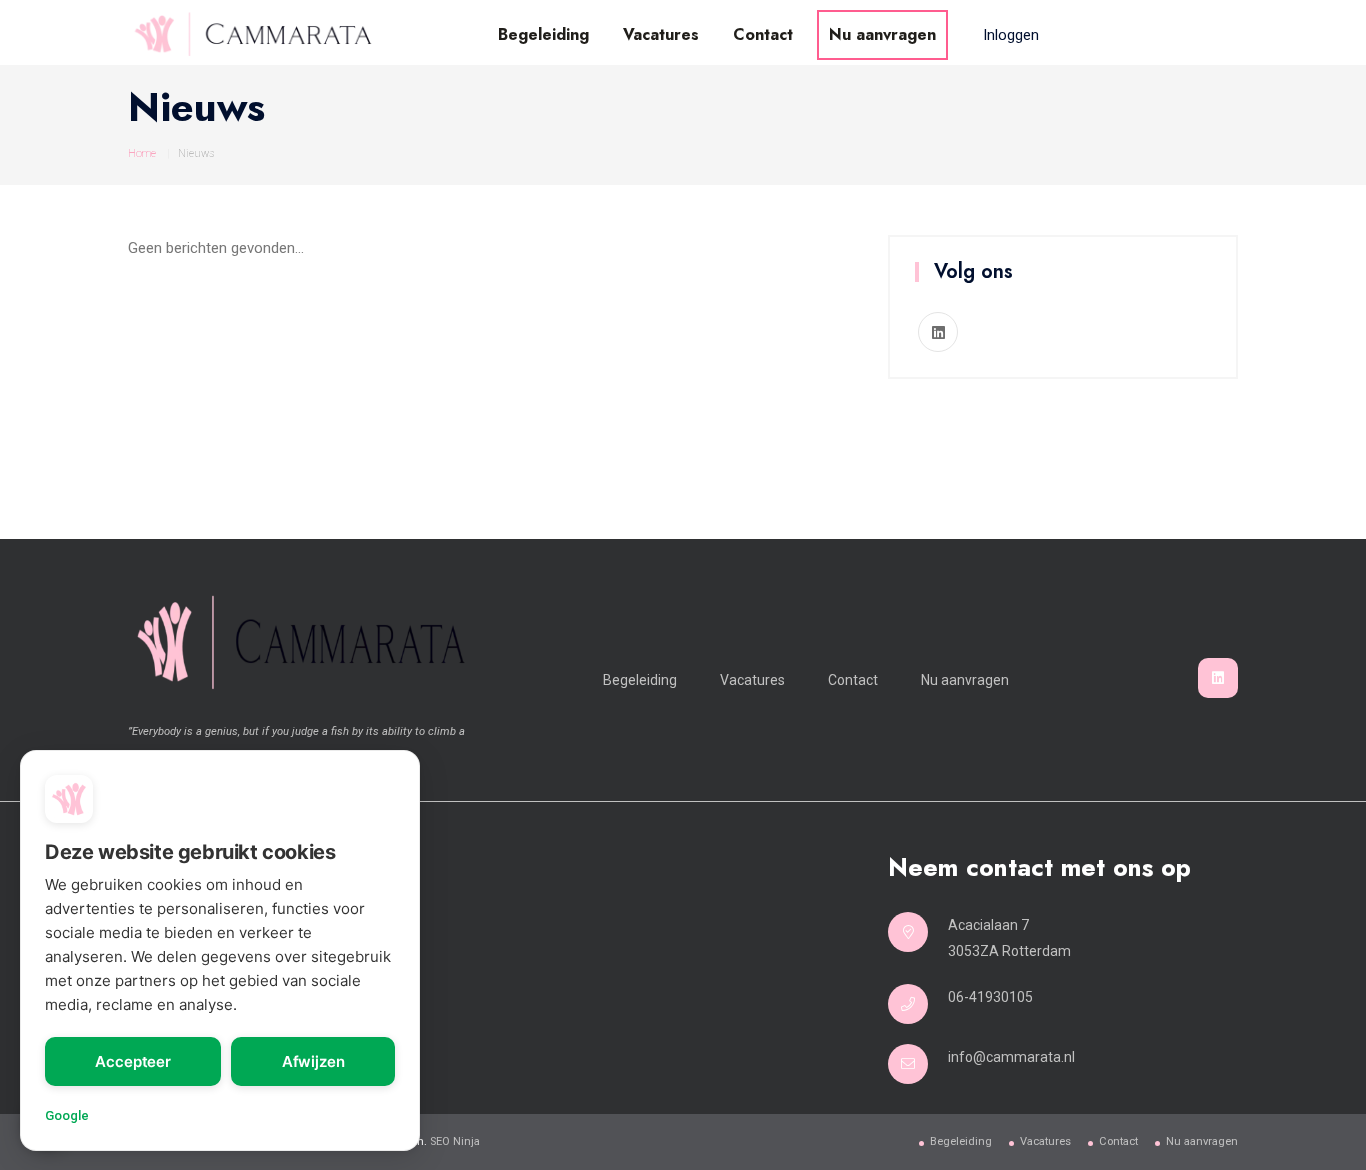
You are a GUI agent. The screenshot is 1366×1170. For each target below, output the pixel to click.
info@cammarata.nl (1011, 1057)
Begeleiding (543, 34)
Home (142, 153)
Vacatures (661, 34)
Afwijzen (313, 1061)
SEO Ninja (455, 1141)
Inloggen (1011, 35)
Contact (763, 34)
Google (67, 1115)
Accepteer (133, 1061)
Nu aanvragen (882, 34)
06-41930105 (990, 997)
